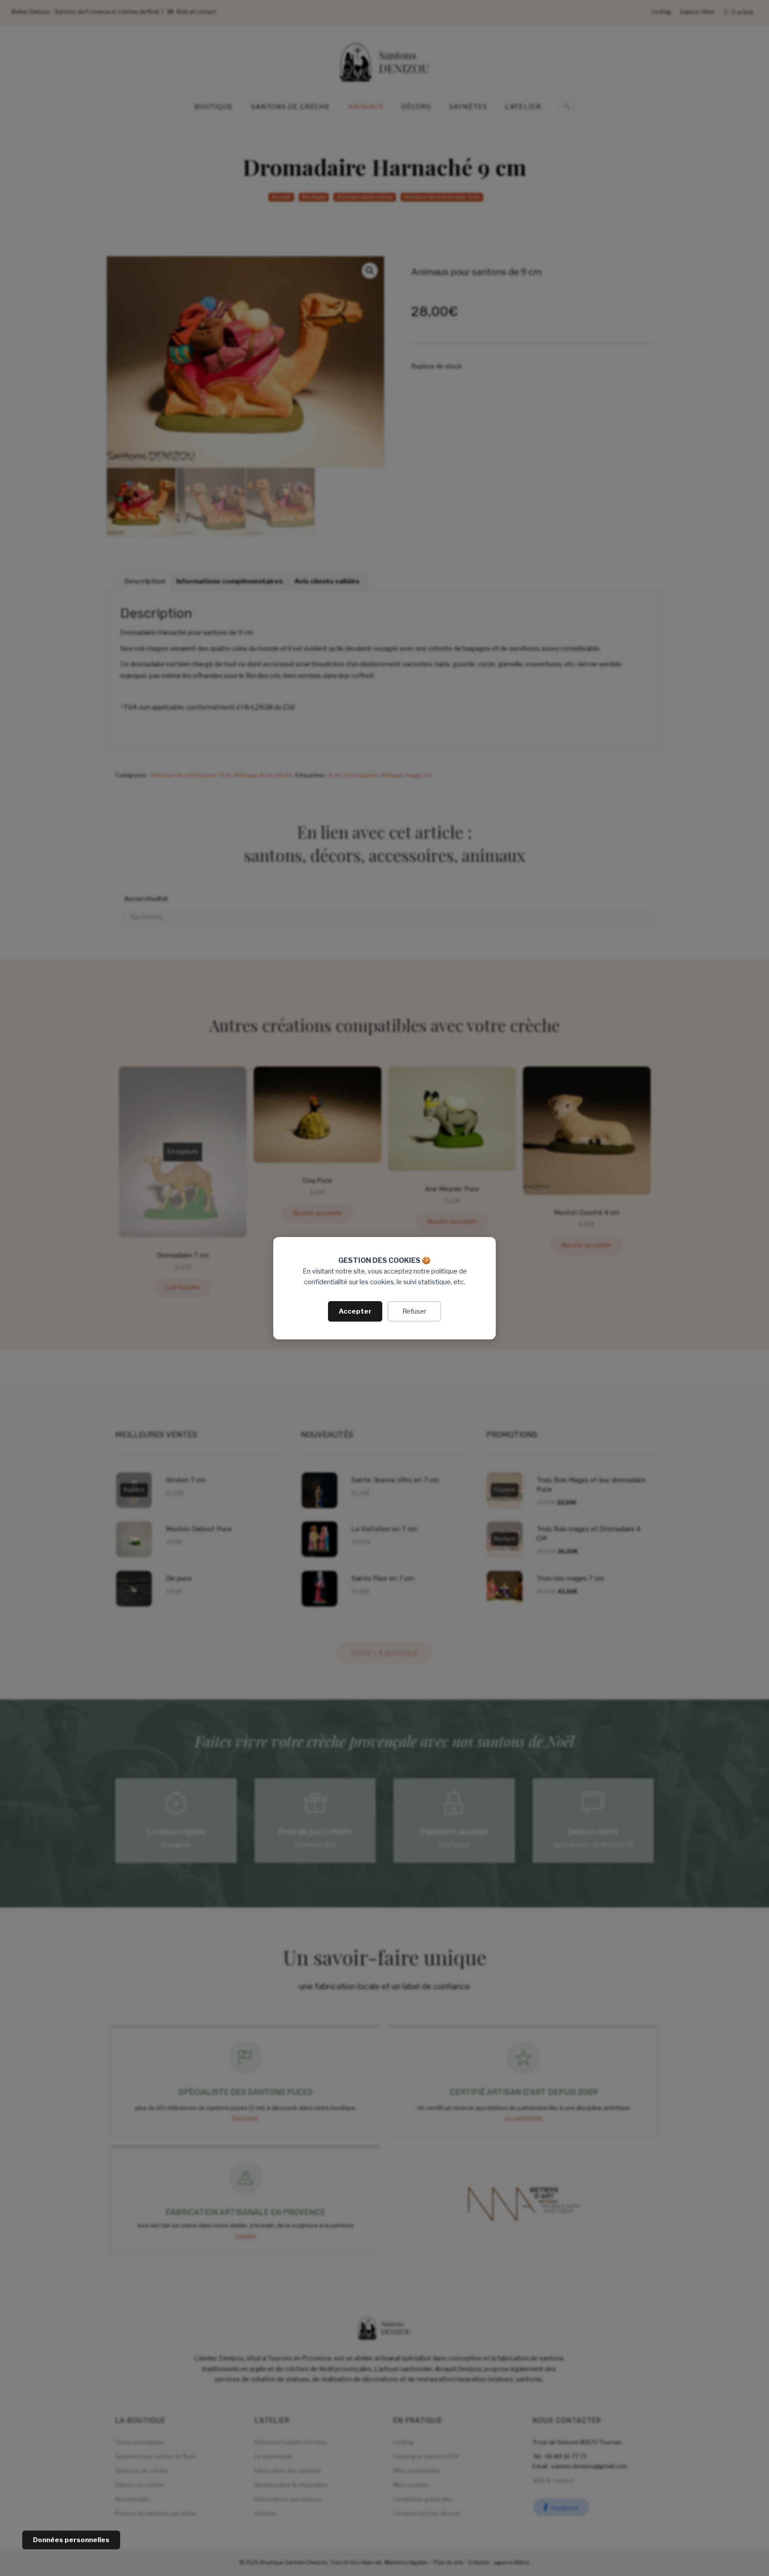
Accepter (355, 1311)
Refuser (414, 1311)
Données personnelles (71, 2540)
